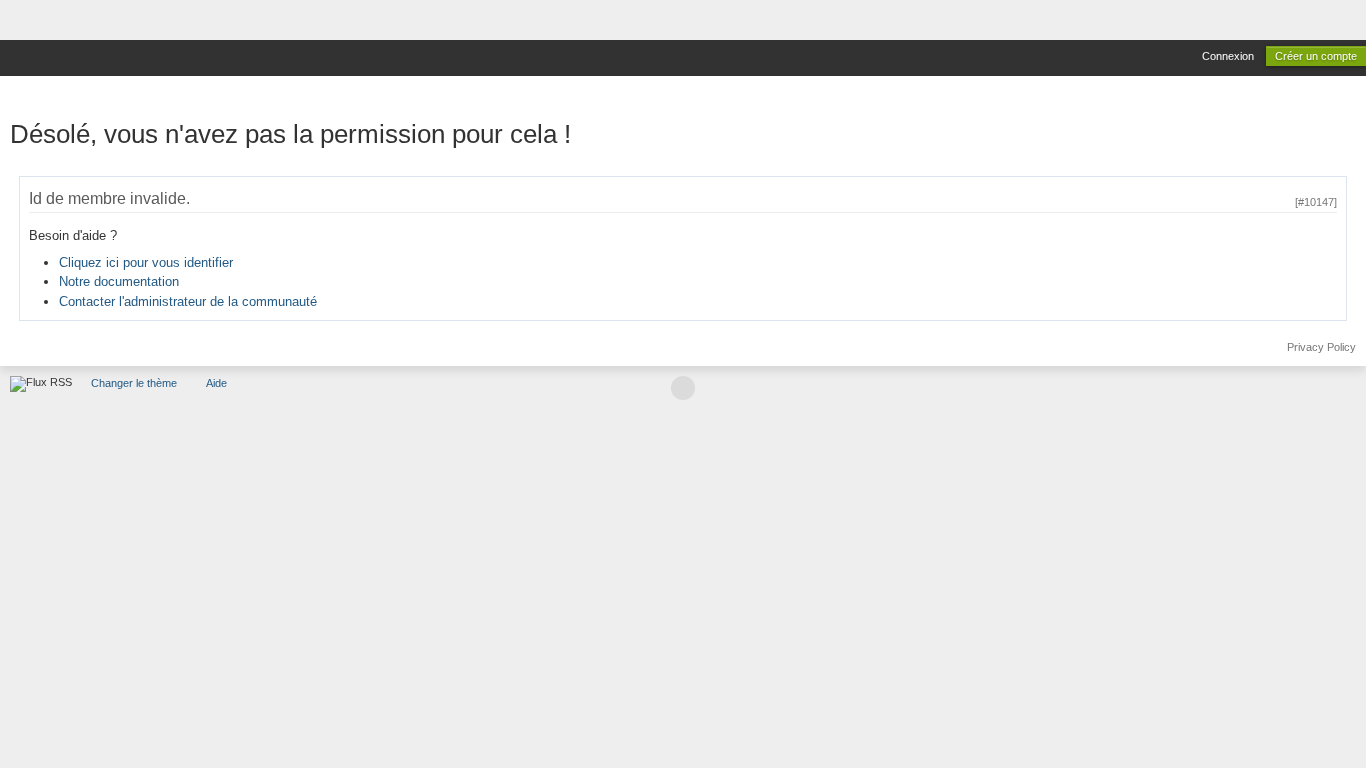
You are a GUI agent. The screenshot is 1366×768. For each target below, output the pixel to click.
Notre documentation (119, 281)
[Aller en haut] (683, 388)
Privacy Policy (1321, 347)
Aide (216, 383)
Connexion (1228, 56)
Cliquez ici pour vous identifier (146, 262)
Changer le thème (134, 383)
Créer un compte (1316, 56)
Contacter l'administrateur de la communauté (188, 301)
